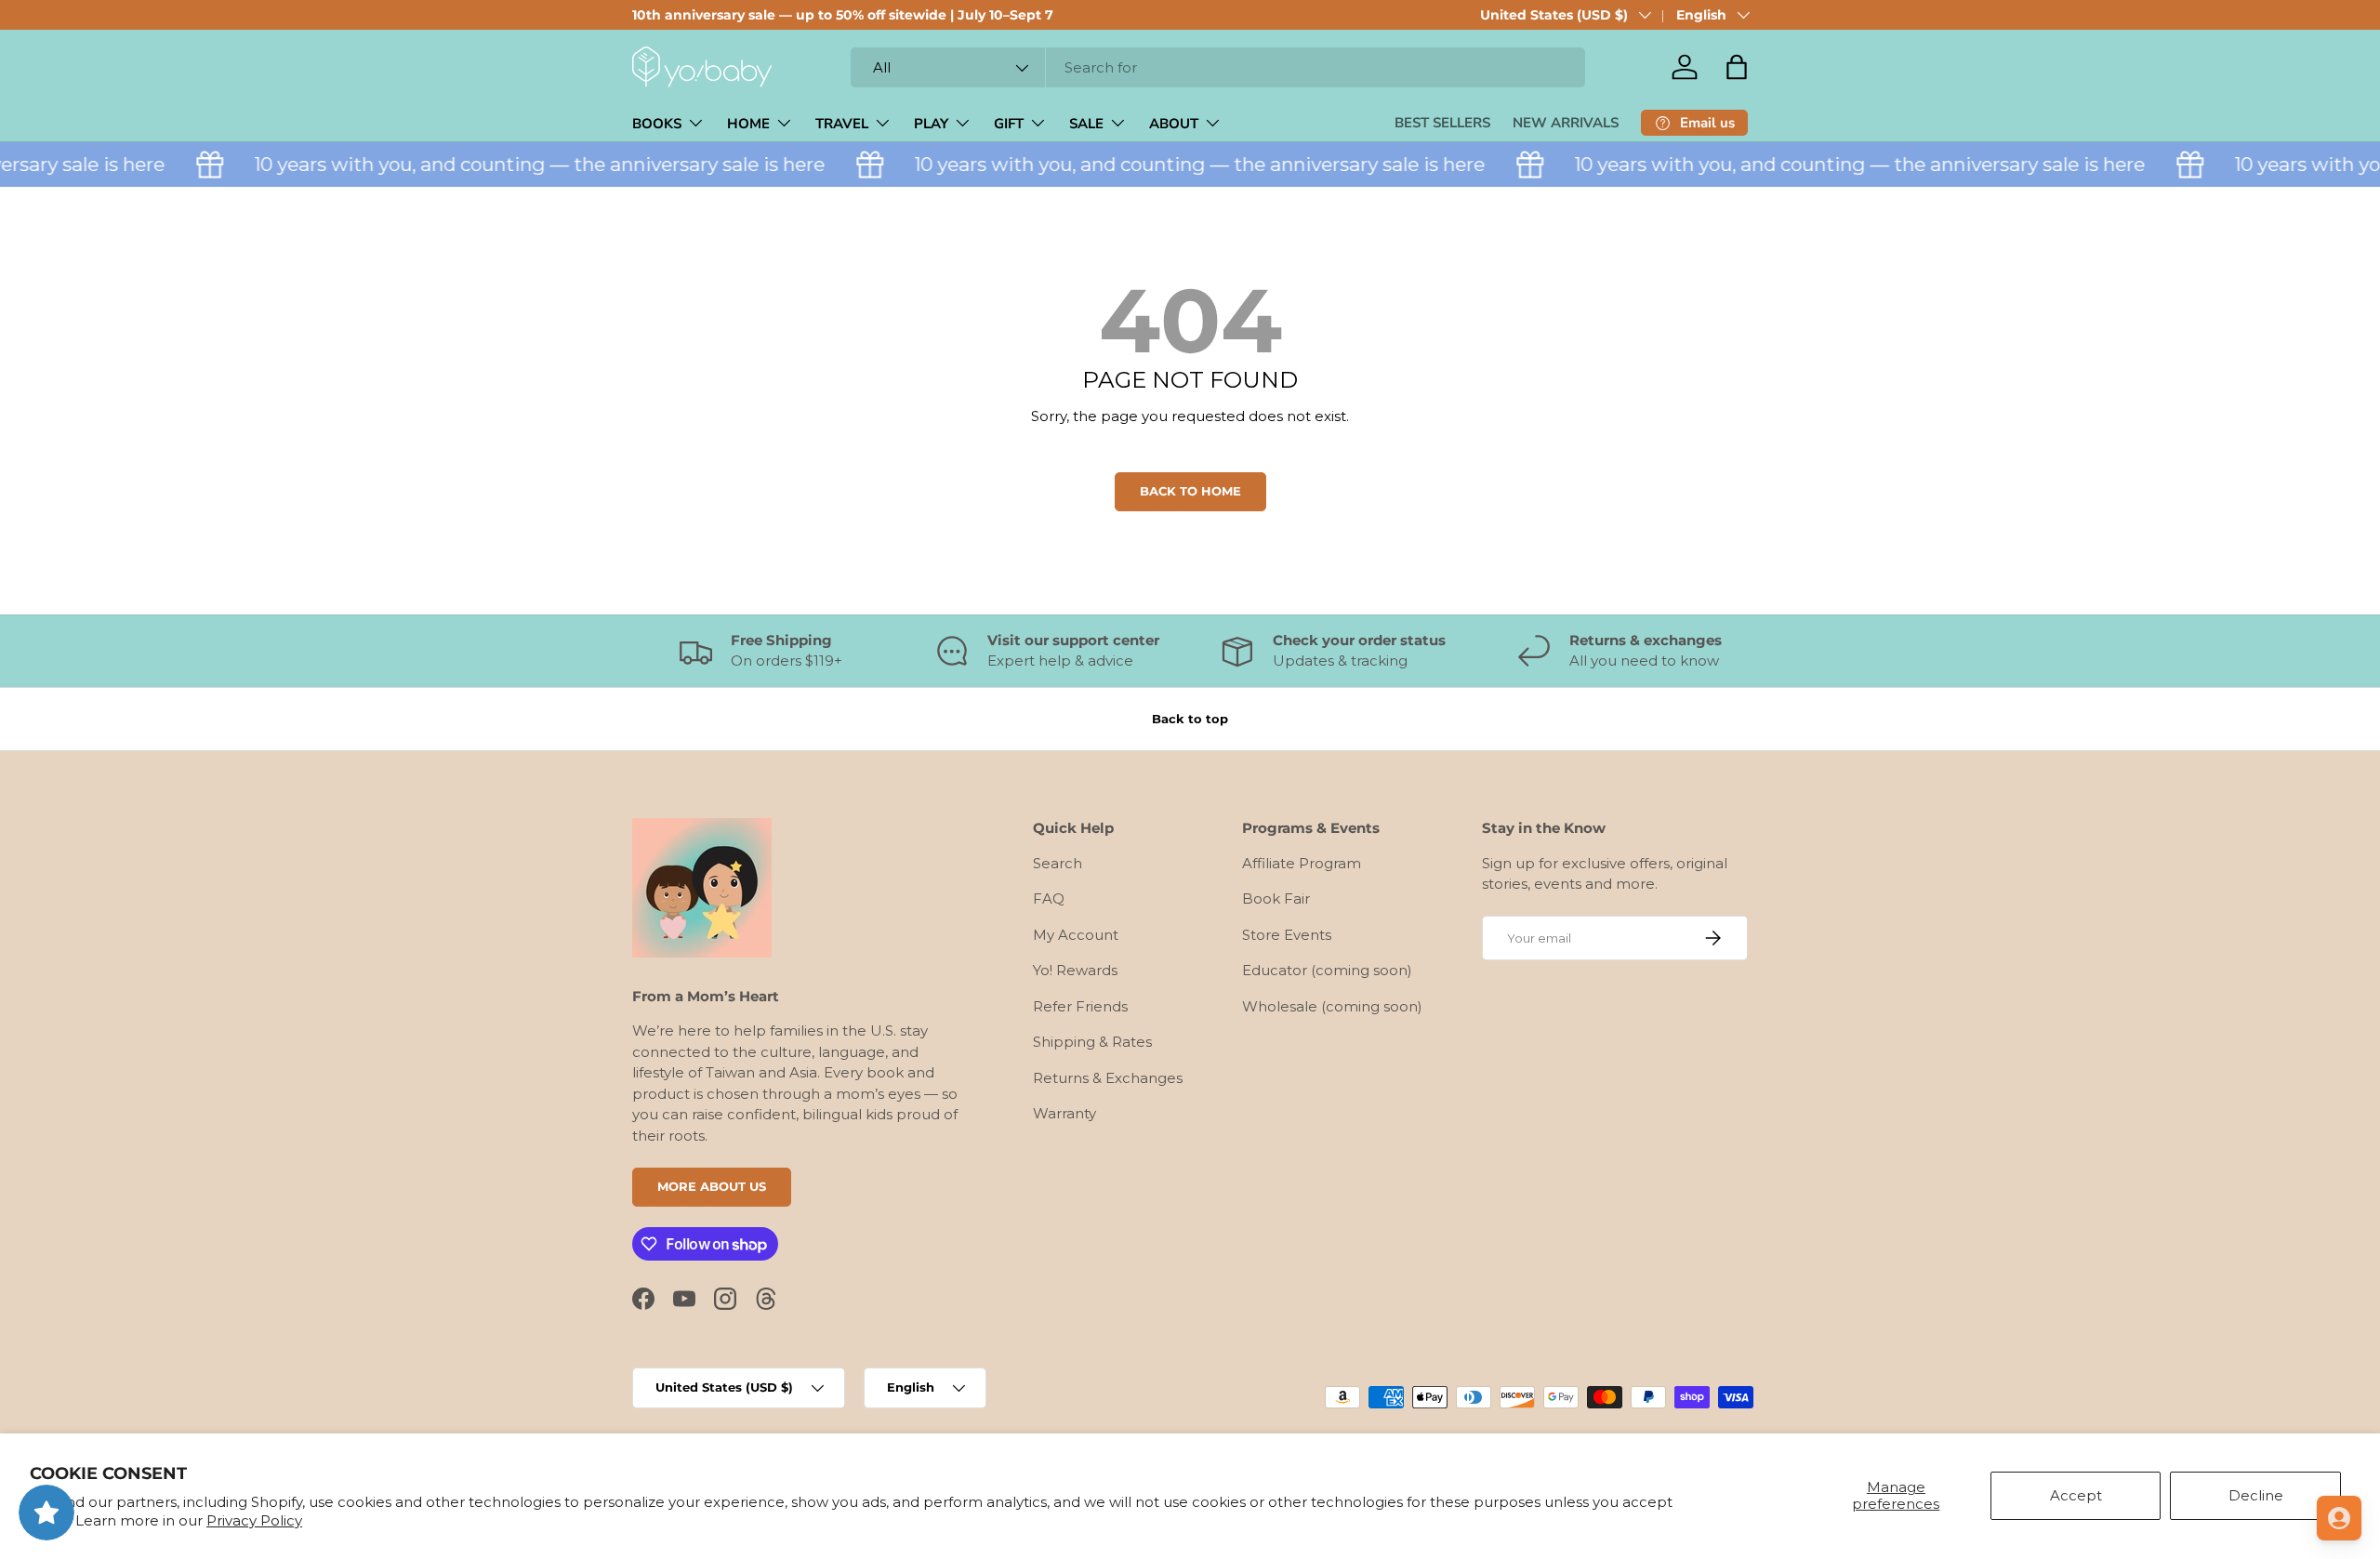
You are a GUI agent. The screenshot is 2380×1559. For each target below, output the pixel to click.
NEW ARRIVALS (1566, 123)
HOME (748, 124)
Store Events (1287, 935)
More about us (712, 1186)
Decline (2256, 1495)
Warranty (1064, 1113)
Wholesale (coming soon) (1332, 1006)
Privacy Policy (254, 1520)
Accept (2076, 1495)
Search (1058, 863)
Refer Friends (1080, 1006)
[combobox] (1218, 67)
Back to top (1190, 719)
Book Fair (1276, 898)
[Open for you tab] (2339, 1518)
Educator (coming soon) (1327, 970)
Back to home (1190, 491)
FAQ (1049, 898)
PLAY (931, 124)
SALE (1086, 124)
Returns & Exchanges (1108, 1078)
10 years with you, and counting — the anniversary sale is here (522, 164)
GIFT (1009, 124)
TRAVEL (842, 124)
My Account (1076, 935)
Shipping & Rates (1092, 1042)
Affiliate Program (1302, 863)
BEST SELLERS (1442, 123)
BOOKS (657, 124)
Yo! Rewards (1075, 970)
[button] (1737, 67)
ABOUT (1174, 124)
